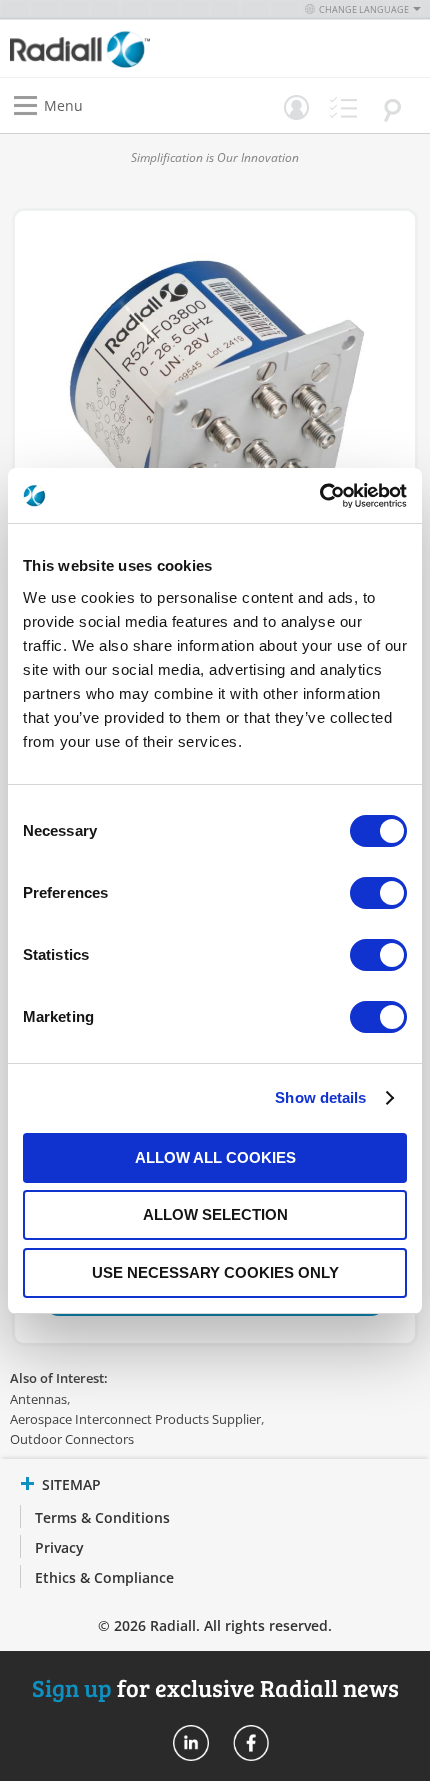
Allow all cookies (215, 1157)
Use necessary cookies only (215, 1272)
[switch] (378, 895)
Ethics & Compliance (104, 1577)
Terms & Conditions (102, 1517)
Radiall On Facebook (251, 1743)
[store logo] (117, 48)
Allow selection (215, 1214)
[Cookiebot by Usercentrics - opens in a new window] (319, 496)
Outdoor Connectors (72, 1439)
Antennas (38, 1399)
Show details (320, 1097)
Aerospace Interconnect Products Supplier (135, 1419)
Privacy (59, 1547)
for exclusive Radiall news (215, 1687)
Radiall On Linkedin (191, 1743)
